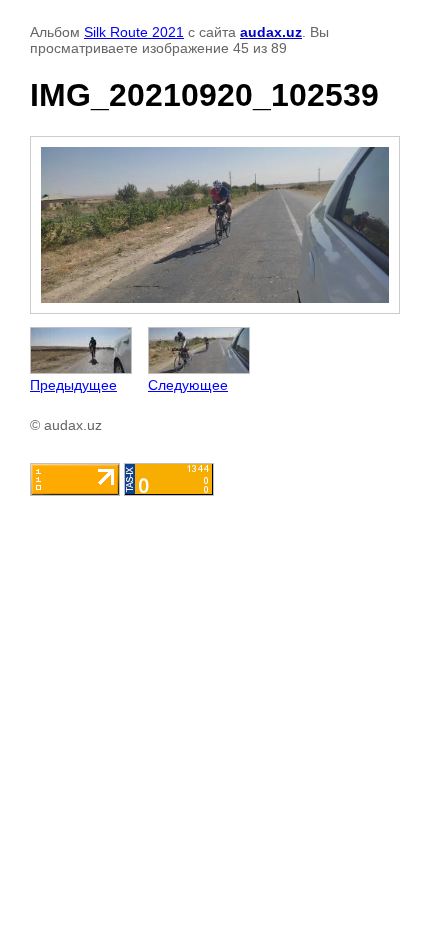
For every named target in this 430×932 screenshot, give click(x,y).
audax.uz (271, 32)
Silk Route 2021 (134, 32)
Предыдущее (73, 385)
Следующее (188, 385)
